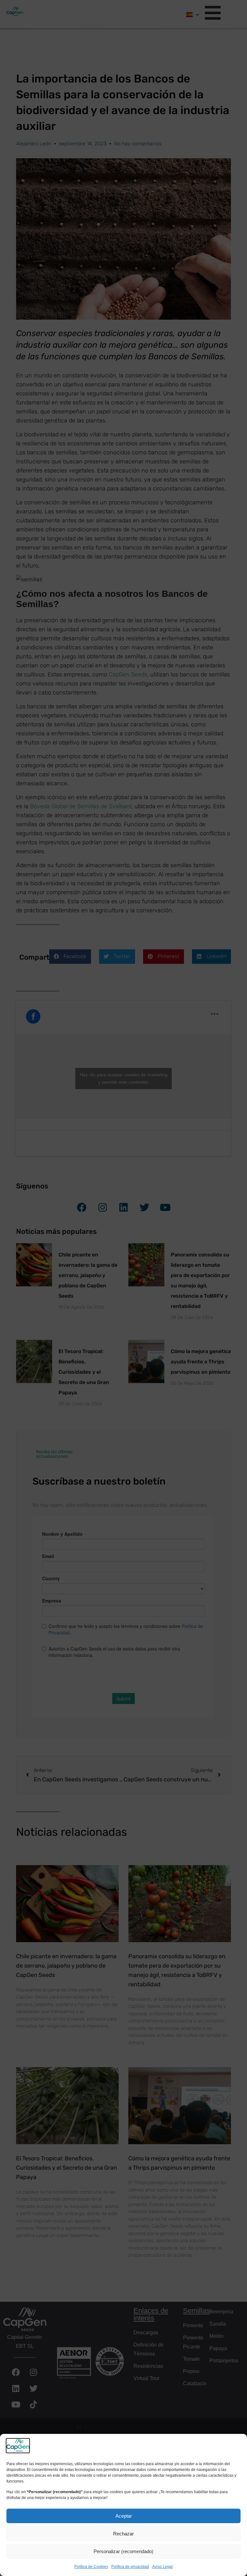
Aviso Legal (162, 2567)
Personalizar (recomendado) (123, 2551)
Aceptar (124, 2516)
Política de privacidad (130, 2567)
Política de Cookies (91, 2567)
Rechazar (123, 2534)
